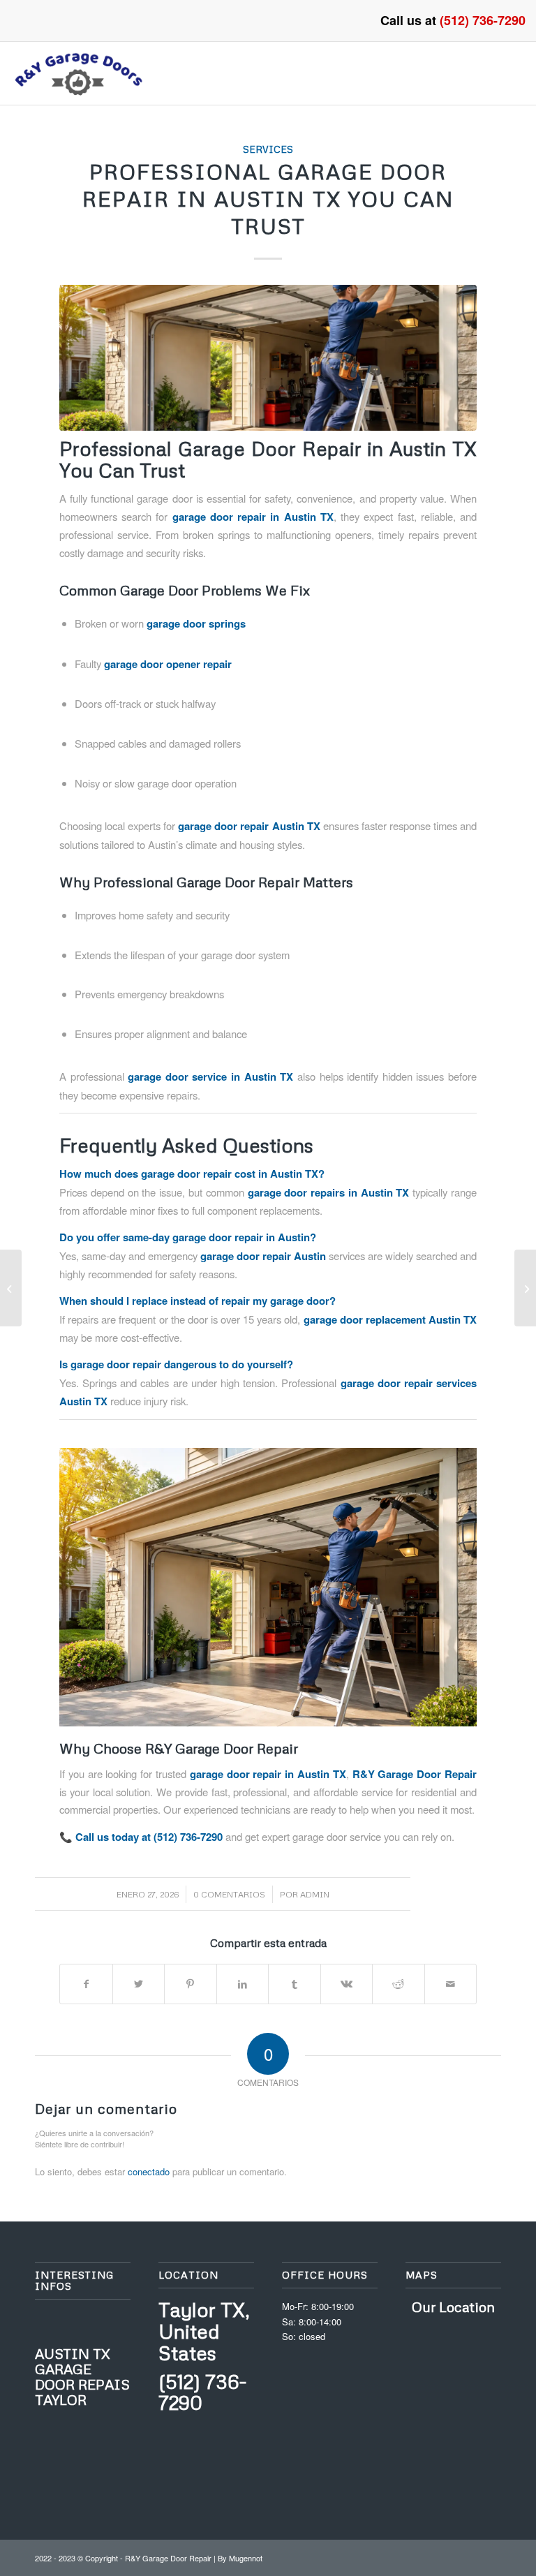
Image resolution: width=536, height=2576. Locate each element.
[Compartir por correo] (451, 1984)
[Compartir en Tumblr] (295, 1984)
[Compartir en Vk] (347, 1984)
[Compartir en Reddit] (399, 1984)
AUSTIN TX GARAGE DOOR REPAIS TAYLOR (82, 2376)
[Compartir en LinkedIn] (243, 1984)
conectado (149, 2171)
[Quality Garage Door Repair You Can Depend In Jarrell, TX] (11, 1288)
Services (268, 149)
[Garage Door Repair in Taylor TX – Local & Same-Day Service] (525, 1288)
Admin (315, 1894)
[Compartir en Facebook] (86, 1984)
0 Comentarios (229, 1894)
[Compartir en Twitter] (139, 1984)
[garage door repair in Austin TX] (268, 358)
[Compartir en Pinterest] (191, 1984)
